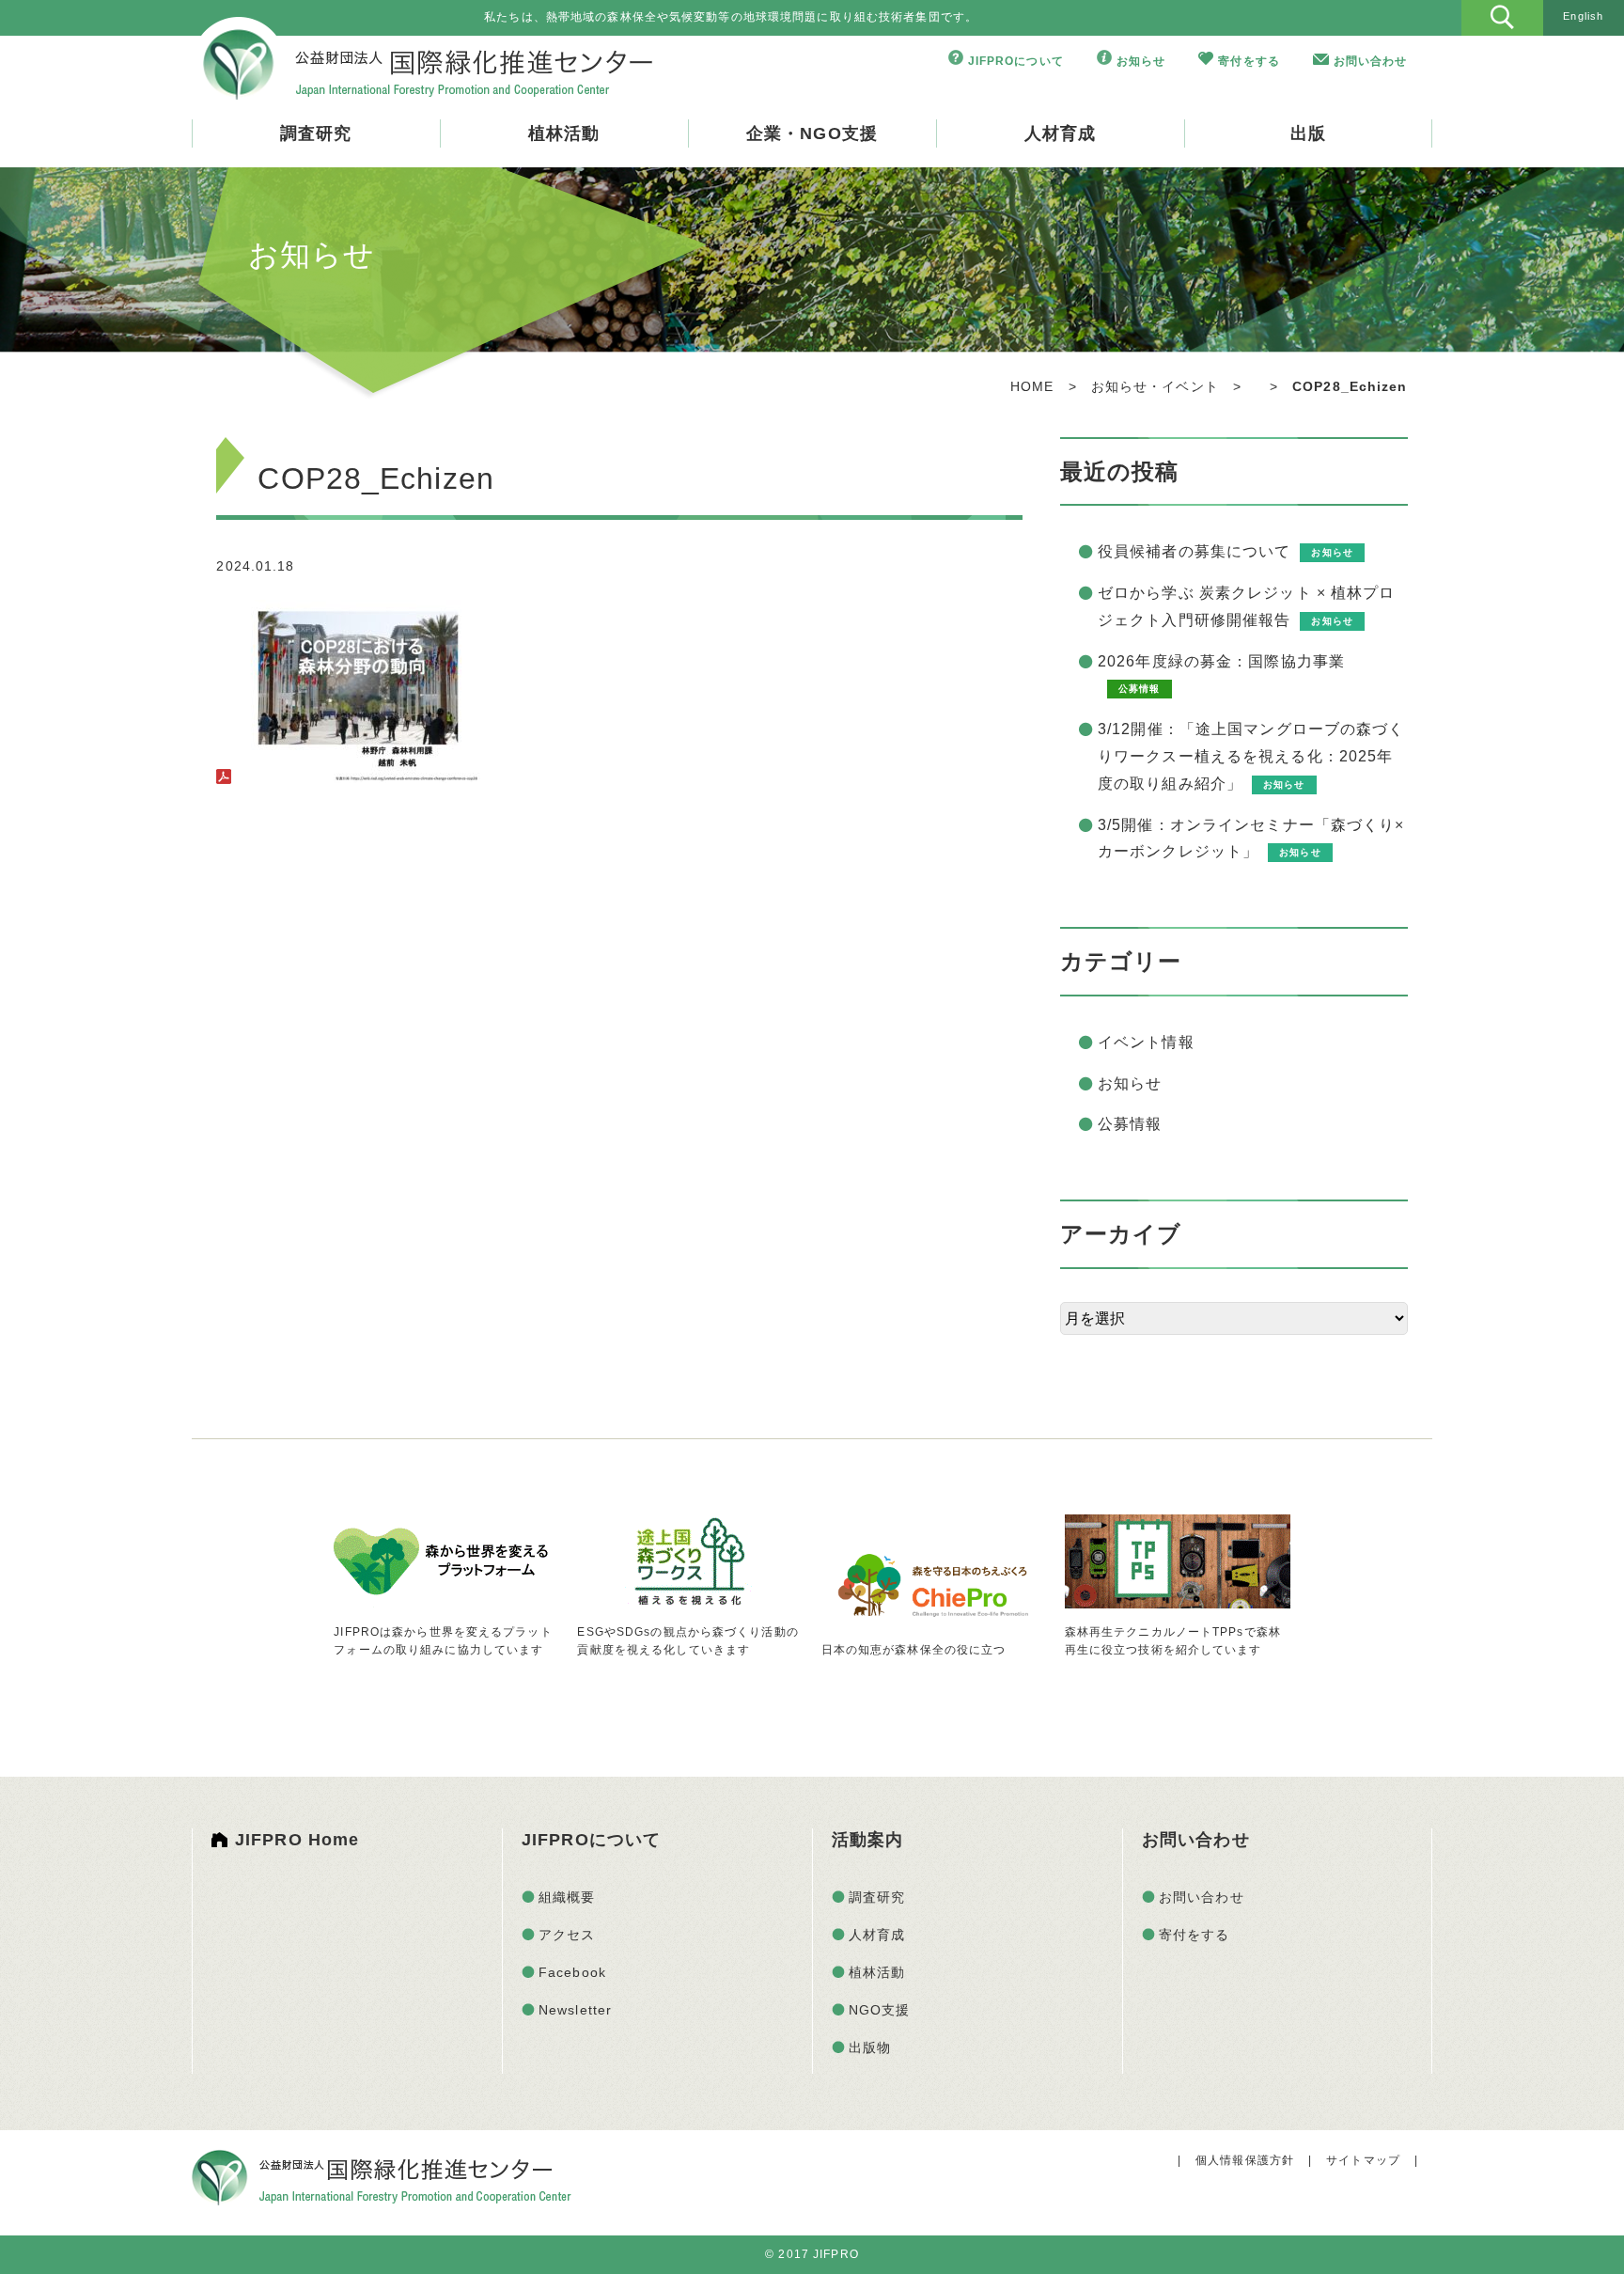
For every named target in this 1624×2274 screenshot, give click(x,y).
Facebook (572, 1972)
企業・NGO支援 (812, 133)
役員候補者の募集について (1194, 551)
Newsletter (575, 2010)
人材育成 (1060, 133)
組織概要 (567, 1897)
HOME (1032, 386)
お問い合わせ (1371, 61)
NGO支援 (880, 2010)
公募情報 (1130, 1124)
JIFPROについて (1016, 61)
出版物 (870, 2047)
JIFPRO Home (297, 1840)
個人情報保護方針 (1245, 2160)
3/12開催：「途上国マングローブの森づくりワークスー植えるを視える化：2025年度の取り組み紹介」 (1251, 756)
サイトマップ (1363, 2160)
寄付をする (1249, 61)
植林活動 (564, 133)
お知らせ (1141, 61)
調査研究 (316, 133)
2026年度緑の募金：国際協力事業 (1221, 661)
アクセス (567, 1935)
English (1583, 16)
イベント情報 (1146, 1042)
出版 (1308, 133)
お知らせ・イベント (1155, 386)
